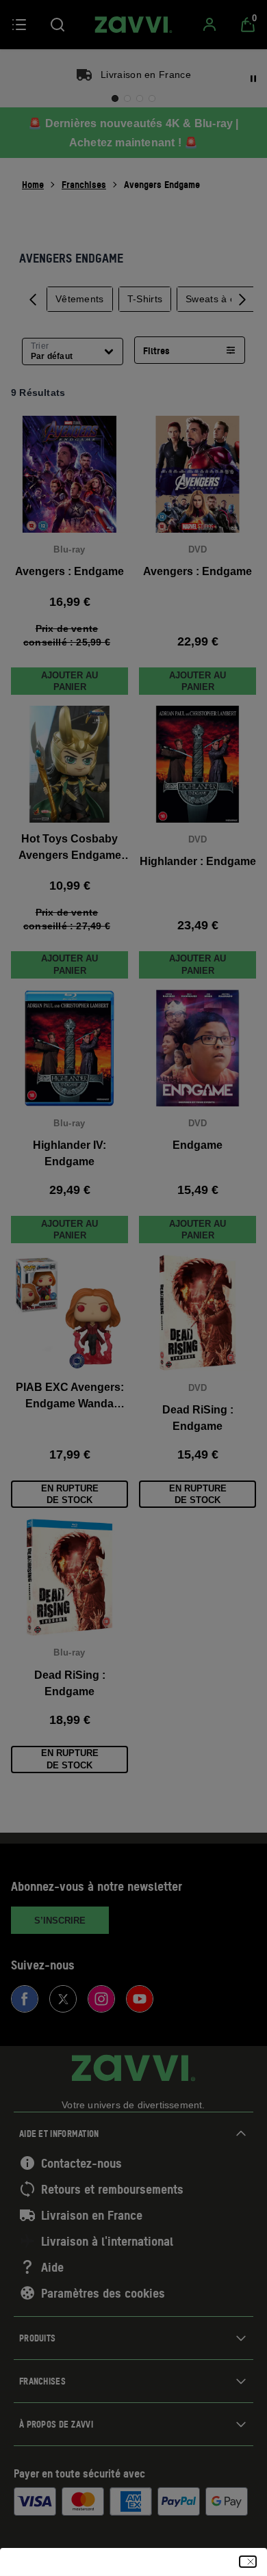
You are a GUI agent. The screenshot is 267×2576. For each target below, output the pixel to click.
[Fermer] (248, 2562)
